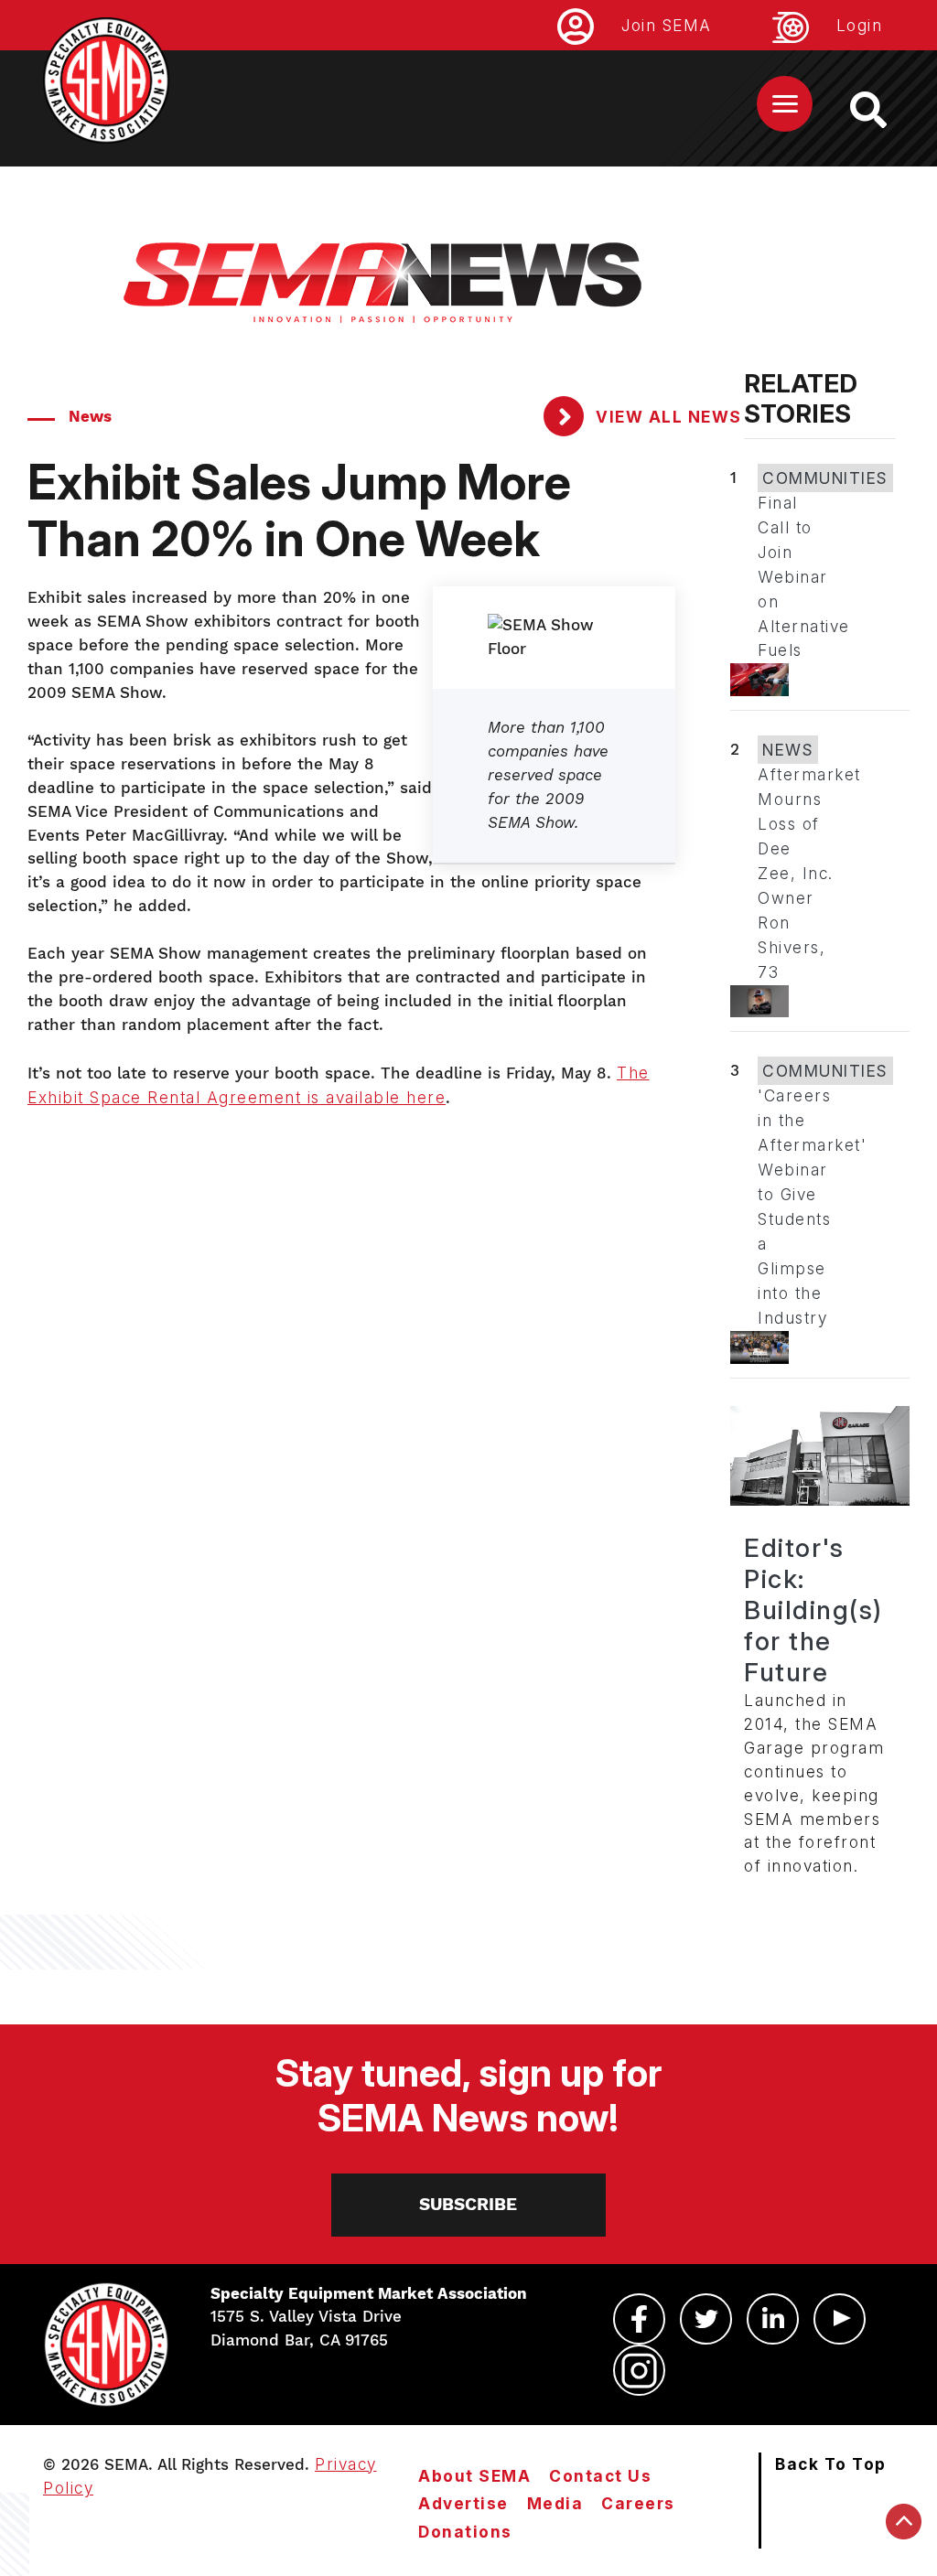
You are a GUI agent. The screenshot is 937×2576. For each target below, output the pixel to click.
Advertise (463, 2503)
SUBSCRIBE (468, 2204)
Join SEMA (667, 25)
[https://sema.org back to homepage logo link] (884, 110)
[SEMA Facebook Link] (639, 2319)
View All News (667, 417)
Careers (638, 2503)
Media (555, 2503)
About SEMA (474, 2476)
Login (860, 25)
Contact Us (600, 2476)
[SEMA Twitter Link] (706, 2319)
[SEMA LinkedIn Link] (773, 2319)
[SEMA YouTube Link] (840, 2319)
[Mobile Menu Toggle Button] (785, 104)
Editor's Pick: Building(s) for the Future (813, 1610)
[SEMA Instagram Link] (639, 2370)
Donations (465, 2532)
